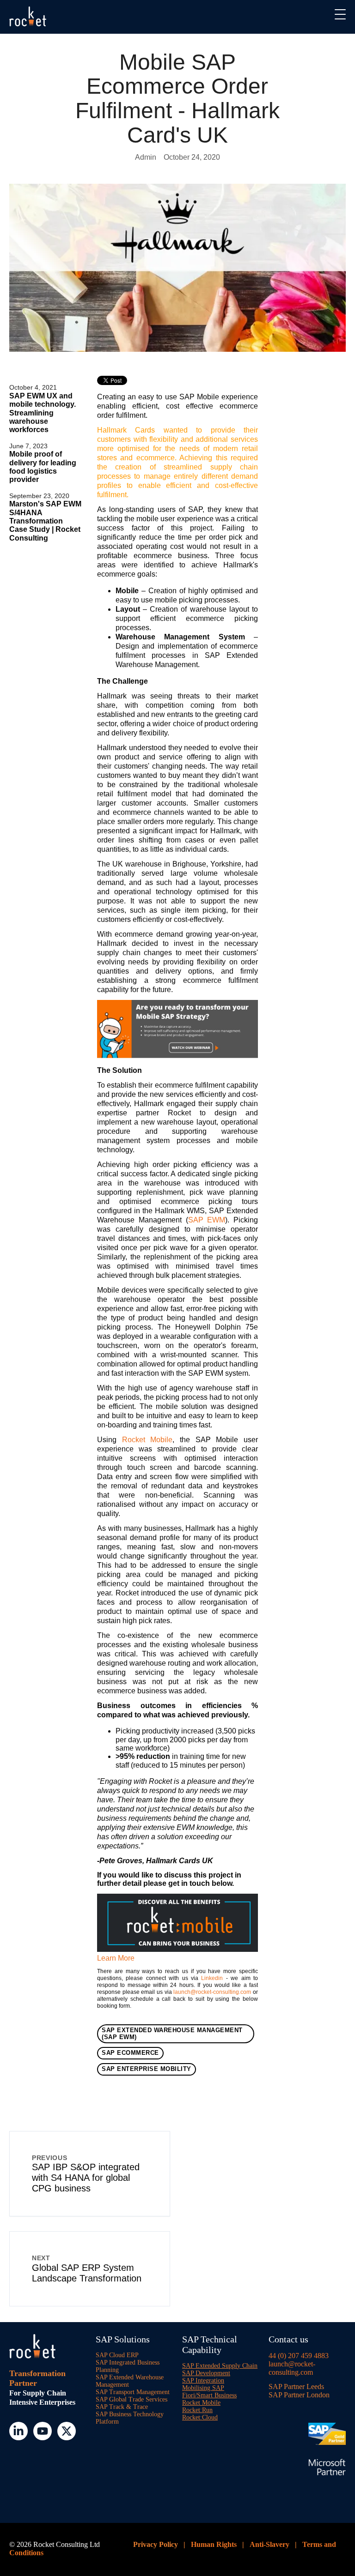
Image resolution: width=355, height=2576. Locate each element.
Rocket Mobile (147, 1440)
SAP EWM (207, 1220)
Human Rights (214, 2544)
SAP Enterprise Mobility (147, 2069)
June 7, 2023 (28, 446)
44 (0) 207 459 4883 (299, 2356)
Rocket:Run (197, 2410)
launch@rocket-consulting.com (212, 1992)
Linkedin (212, 1978)
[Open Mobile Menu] (340, 15)
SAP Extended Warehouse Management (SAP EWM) (172, 2034)
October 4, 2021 (33, 387)
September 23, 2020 (39, 496)
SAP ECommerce (130, 2053)
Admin (146, 157)
